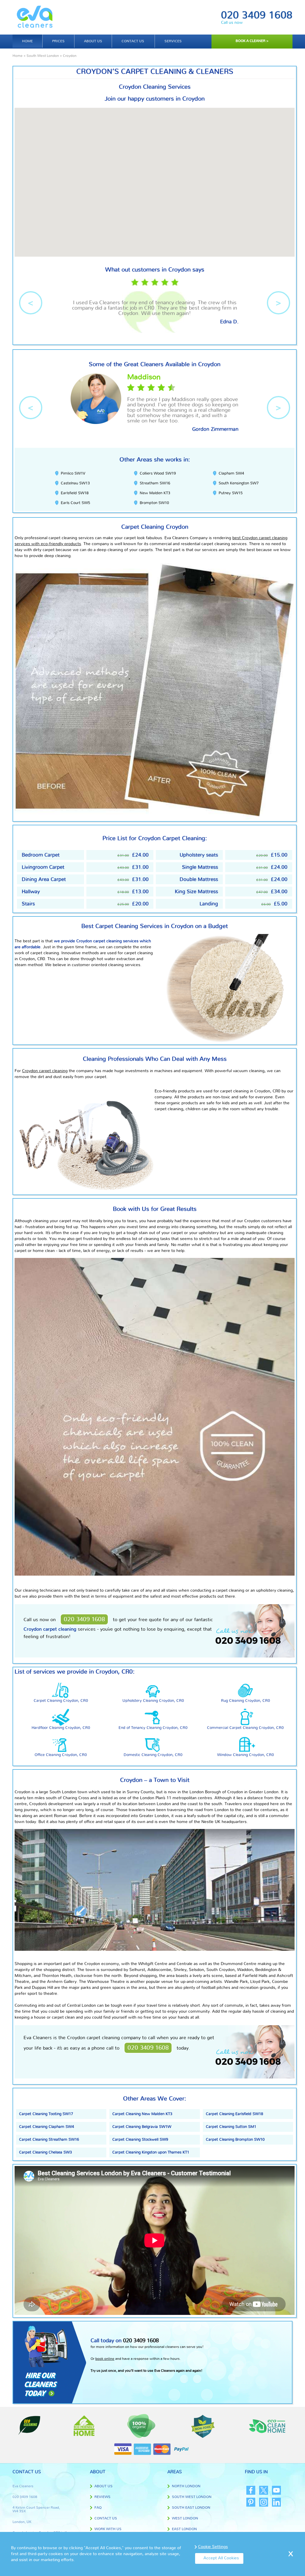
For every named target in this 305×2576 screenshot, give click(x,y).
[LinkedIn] (276, 2502)
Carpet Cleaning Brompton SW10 (235, 2140)
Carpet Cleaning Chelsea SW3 (45, 2152)
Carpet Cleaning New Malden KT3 (142, 2114)
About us (93, 41)
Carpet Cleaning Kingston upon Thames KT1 (151, 2152)
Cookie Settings (213, 2547)
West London (185, 2518)
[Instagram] (264, 2502)
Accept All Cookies (221, 2558)
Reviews (102, 2497)
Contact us (133, 41)
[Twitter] (264, 2490)
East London (184, 2529)
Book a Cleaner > (252, 41)
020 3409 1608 (257, 15)
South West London (43, 56)
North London (186, 2486)
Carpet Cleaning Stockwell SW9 (140, 2140)
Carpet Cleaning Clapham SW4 (46, 2127)
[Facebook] (251, 2490)
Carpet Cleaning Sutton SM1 (231, 2127)
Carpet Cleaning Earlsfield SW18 (234, 2114)
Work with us (108, 2529)
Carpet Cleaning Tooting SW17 (46, 2114)
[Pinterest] (251, 2502)
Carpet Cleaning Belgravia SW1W (142, 2127)
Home (27, 41)
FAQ (98, 2508)
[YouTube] (276, 2490)
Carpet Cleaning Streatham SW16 (49, 2140)
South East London (191, 2508)
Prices (58, 41)
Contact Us (106, 2518)
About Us (104, 2486)
